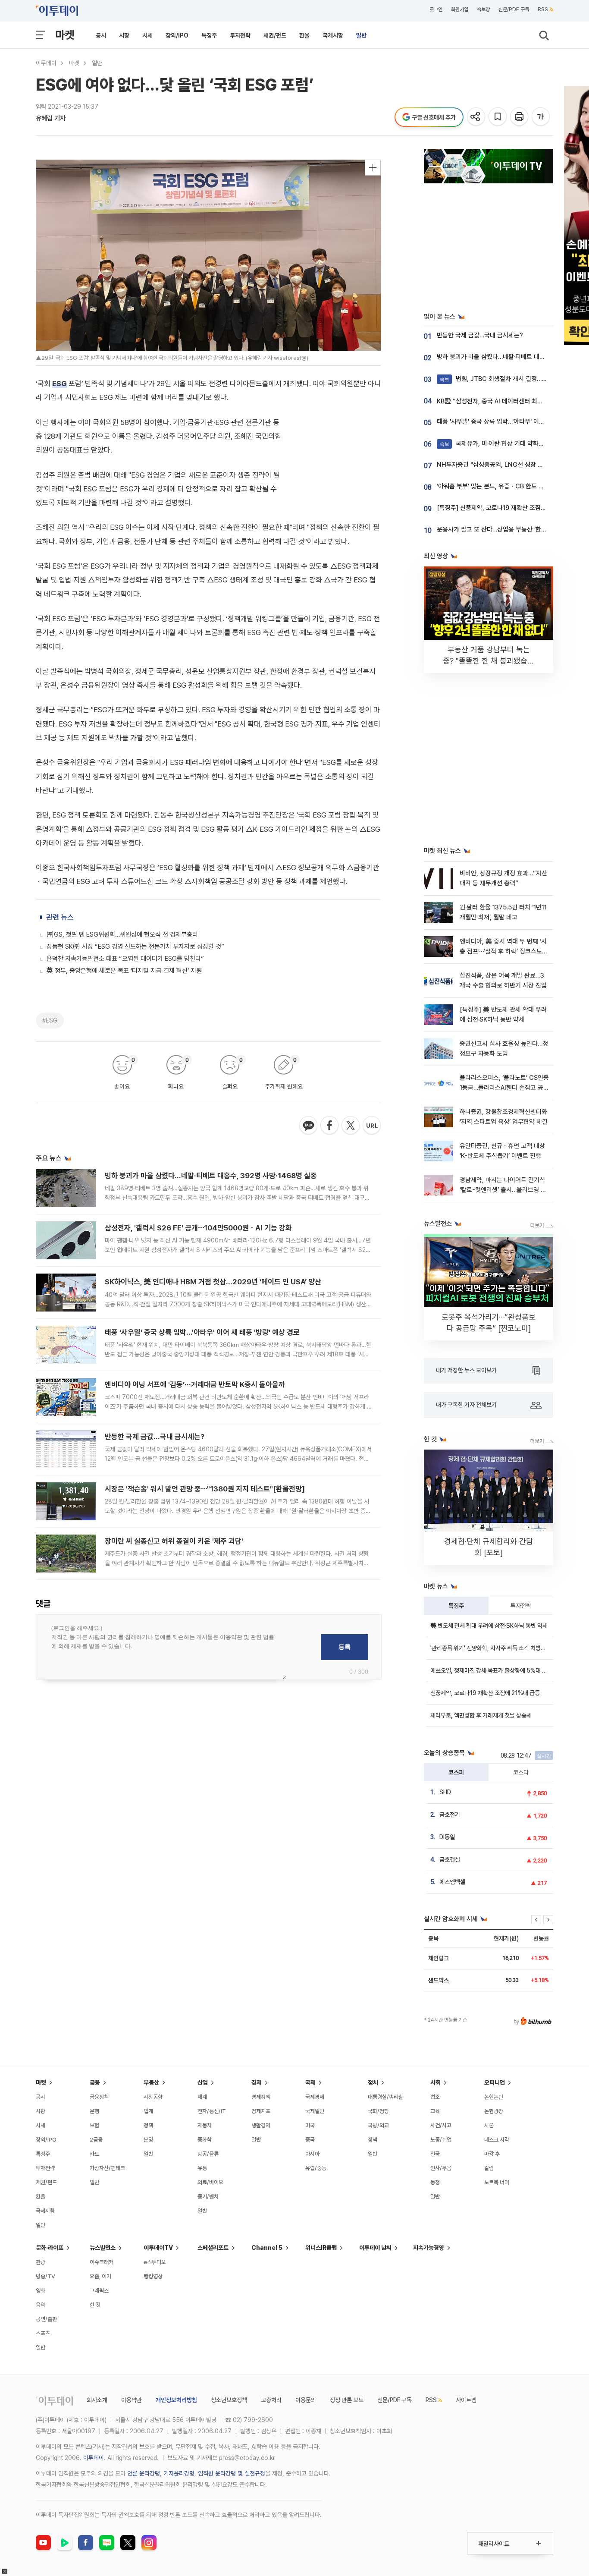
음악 (41, 2305)
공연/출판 (46, 2319)
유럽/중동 (316, 2168)
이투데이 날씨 (375, 2248)
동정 (435, 2182)
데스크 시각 (497, 2140)
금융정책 (99, 2097)
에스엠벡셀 (452, 1882)
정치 (373, 2082)
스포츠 (43, 2333)
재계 (202, 2097)
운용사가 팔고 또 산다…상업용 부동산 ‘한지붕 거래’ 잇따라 (511, 529)
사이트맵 (466, 2400)
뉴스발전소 (103, 2248)
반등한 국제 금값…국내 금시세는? (155, 1437)
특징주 (209, 35)
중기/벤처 (208, 2197)
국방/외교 (378, 2125)
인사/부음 (441, 2168)
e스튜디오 (155, 2262)
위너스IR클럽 (321, 2248)
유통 (202, 2168)
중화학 (205, 2140)
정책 (148, 2125)
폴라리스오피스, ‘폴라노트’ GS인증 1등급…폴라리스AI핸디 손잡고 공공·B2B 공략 (504, 1088)
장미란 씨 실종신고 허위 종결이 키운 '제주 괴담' (174, 1541)
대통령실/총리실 (385, 2097)
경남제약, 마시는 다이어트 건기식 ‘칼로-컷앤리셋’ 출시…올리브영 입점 (503, 1190)
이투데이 (46, 63)
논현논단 (494, 2097)
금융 (95, 2082)
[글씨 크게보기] (541, 117)
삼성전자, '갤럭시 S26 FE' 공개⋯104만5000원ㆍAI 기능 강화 (198, 1228)
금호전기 (450, 1815)
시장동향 (153, 2097)
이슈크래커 (102, 2262)
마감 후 (492, 2154)
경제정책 (261, 2097)
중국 (310, 2140)
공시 (101, 35)
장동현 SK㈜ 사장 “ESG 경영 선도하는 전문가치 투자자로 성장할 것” (135, 947)
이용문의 (306, 2400)
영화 (41, 2291)
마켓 (65, 35)
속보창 (483, 9)
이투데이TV (158, 2248)
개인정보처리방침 (176, 2400)
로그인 (436, 9)
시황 (124, 35)
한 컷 (95, 2305)
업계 (148, 2111)
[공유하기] (477, 117)
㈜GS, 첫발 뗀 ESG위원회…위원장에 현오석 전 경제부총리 (122, 934)
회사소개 (97, 2400)
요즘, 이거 (100, 2276)
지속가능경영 (429, 2248)
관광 (41, 2262)
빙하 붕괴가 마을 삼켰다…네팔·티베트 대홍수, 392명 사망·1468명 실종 (211, 1176)
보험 (94, 2125)
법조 (435, 2097)
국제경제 (315, 2097)
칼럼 (489, 2168)
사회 (435, 2082)
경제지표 (261, 2111)
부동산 (151, 2082)
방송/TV (45, 2276)
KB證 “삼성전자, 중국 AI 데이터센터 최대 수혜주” (501, 401)
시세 (147, 35)
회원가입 (460, 9)
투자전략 (240, 35)
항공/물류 (208, 2154)
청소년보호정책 (229, 2400)
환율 (304, 35)
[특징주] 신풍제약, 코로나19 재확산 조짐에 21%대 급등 (508, 508)
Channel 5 (267, 2248)
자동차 (205, 2125)
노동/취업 (441, 2140)
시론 (489, 2125)
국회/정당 (378, 2111)
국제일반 (315, 2111)
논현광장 (494, 2111)
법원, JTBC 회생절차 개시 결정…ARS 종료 (503, 379)
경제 (257, 2082)
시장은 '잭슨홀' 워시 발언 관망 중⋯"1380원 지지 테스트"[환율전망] (205, 1489)
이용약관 (132, 2400)
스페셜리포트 (213, 2248)
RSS (543, 9)
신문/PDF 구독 (514, 9)
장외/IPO (177, 35)
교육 (435, 2111)
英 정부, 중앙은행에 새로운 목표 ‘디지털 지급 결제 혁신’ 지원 (124, 971)
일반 (361, 35)
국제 (310, 2082)
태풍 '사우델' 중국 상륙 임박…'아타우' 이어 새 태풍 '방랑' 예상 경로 (202, 1332)
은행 (94, 2111)
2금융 (96, 2140)
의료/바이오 (210, 2182)
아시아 (312, 2154)
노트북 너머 (497, 2182)
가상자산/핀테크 (107, 2168)
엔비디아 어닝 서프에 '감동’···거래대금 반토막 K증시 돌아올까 (195, 1384)
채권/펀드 (275, 35)
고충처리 (271, 2400)
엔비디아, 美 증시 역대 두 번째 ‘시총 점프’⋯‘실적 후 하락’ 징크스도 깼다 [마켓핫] (503, 951)
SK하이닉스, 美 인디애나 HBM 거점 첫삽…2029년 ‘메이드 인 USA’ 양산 (213, 1282)
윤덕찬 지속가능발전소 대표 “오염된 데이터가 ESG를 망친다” (125, 959)
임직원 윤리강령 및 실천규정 (232, 2473)
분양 (148, 2140)
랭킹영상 (153, 2276)
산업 (203, 2082)
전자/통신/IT (212, 2111)
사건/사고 (441, 2125)
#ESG (50, 1020)
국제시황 (333, 35)
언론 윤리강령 (144, 2473)
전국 (435, 2154)
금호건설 (450, 1859)
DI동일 (447, 1837)
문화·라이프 (50, 2248)
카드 (94, 2154)
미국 (310, 2125)
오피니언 (495, 2082)
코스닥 (521, 1772)
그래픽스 (99, 2291)
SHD (445, 1792)
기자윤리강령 (179, 2473)
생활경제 (261, 2125)
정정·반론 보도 (347, 2400)
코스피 (456, 1772)
